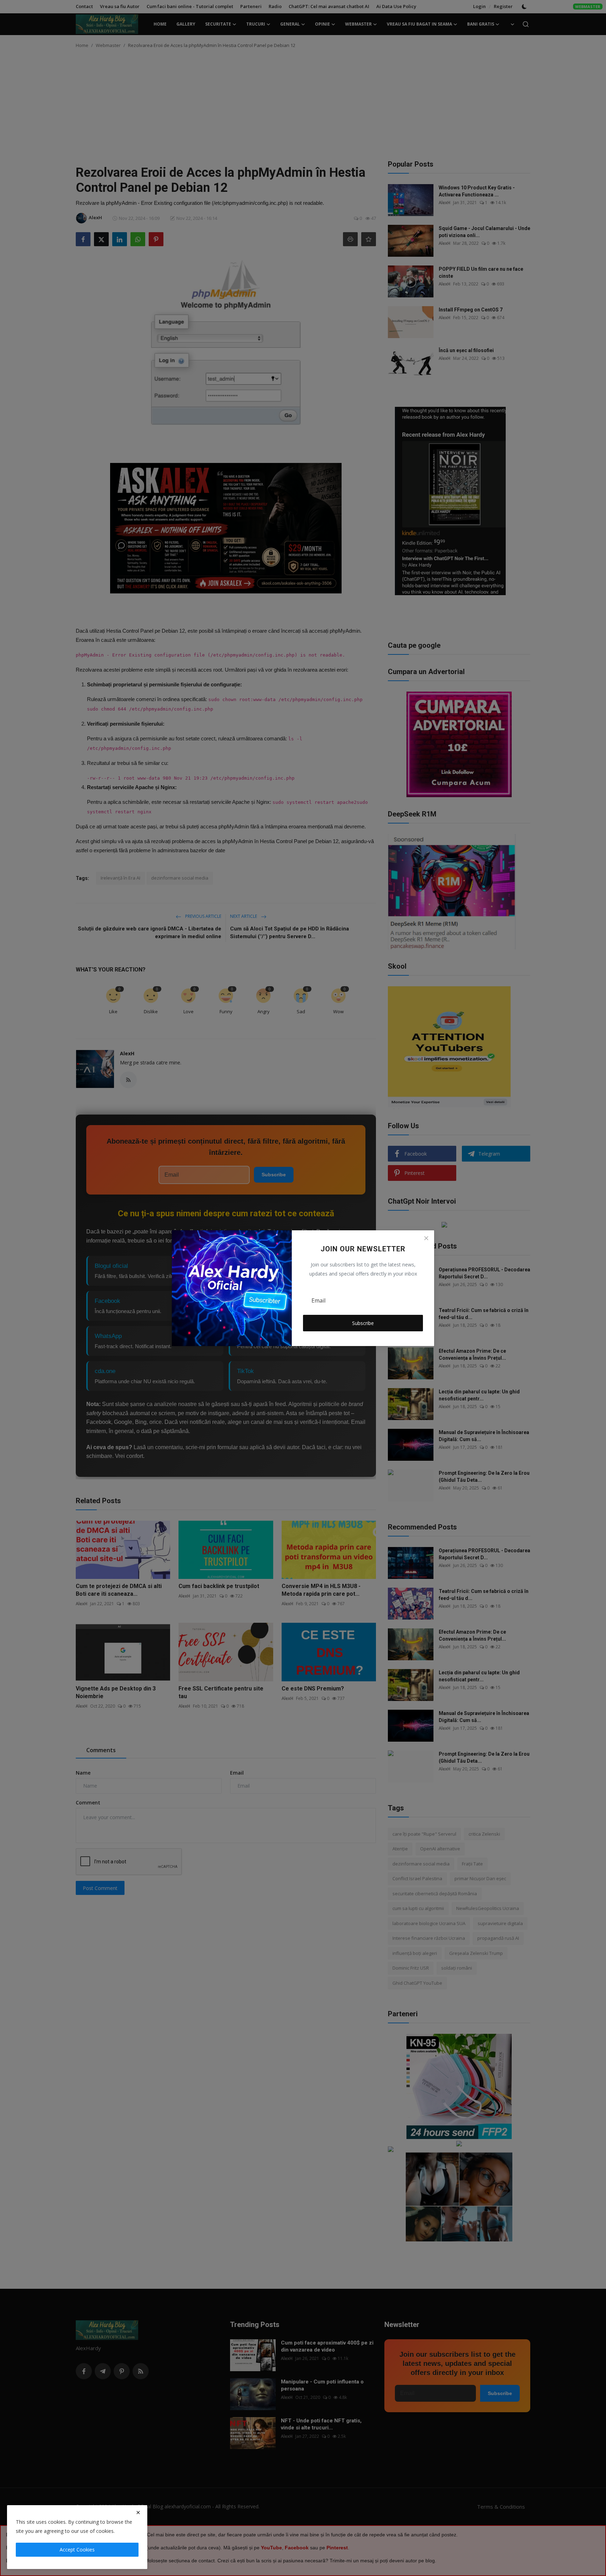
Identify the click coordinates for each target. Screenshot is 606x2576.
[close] (138, 2513)
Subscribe (363, 1323)
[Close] (426, 1238)
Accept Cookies (77, 2550)
